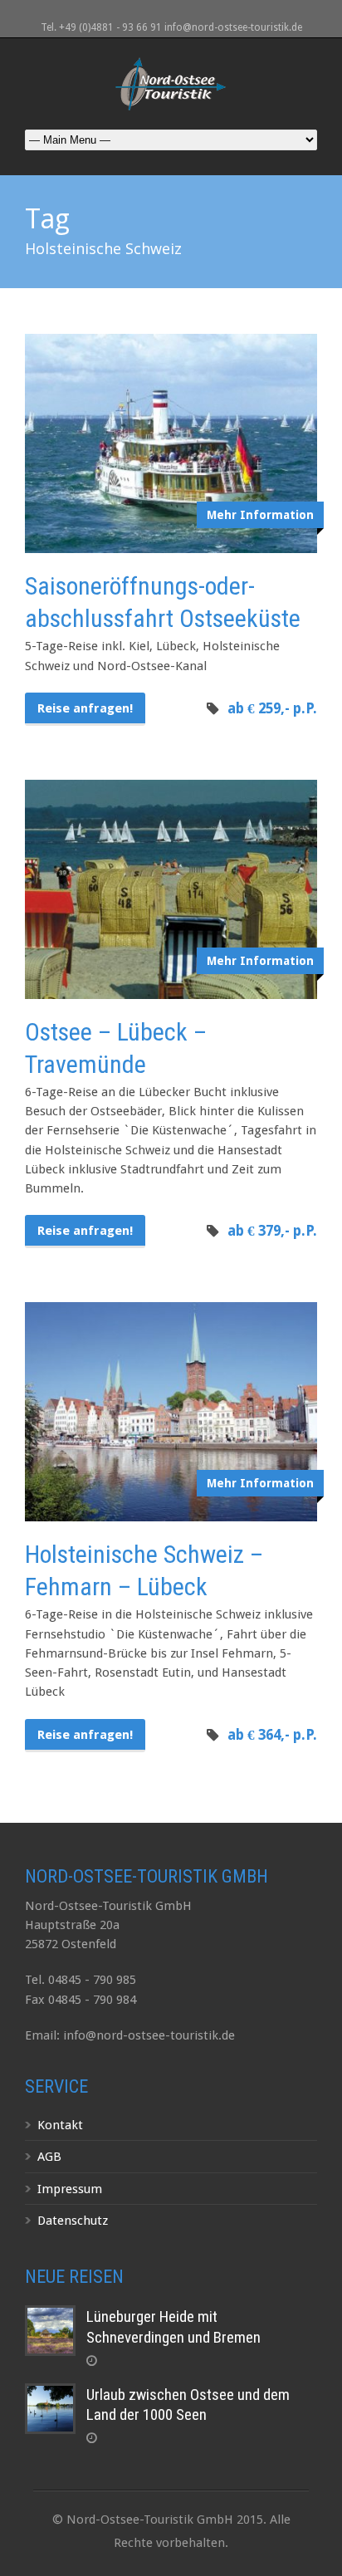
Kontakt (60, 2125)
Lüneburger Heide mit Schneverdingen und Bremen (173, 2327)
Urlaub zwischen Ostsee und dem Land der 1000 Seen (188, 2405)
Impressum (70, 2189)
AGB (49, 2157)
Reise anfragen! (85, 708)
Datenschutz (73, 2221)
